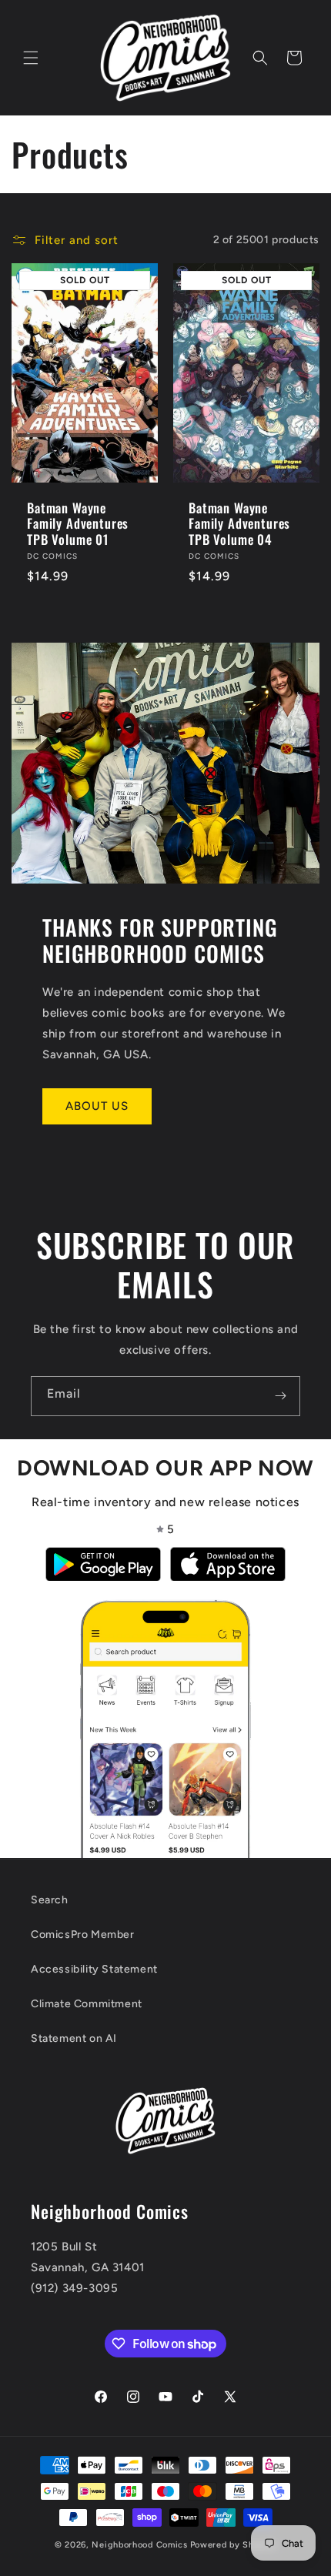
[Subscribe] (280, 1396)
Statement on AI (74, 2038)
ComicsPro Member (83, 1935)
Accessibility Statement (94, 1969)
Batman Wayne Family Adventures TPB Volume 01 (78, 523)
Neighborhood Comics (139, 2545)
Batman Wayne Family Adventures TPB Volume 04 (239, 523)
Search (50, 1900)
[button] (31, 58)
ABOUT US (97, 1106)
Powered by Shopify (234, 2545)
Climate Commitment (87, 2004)
